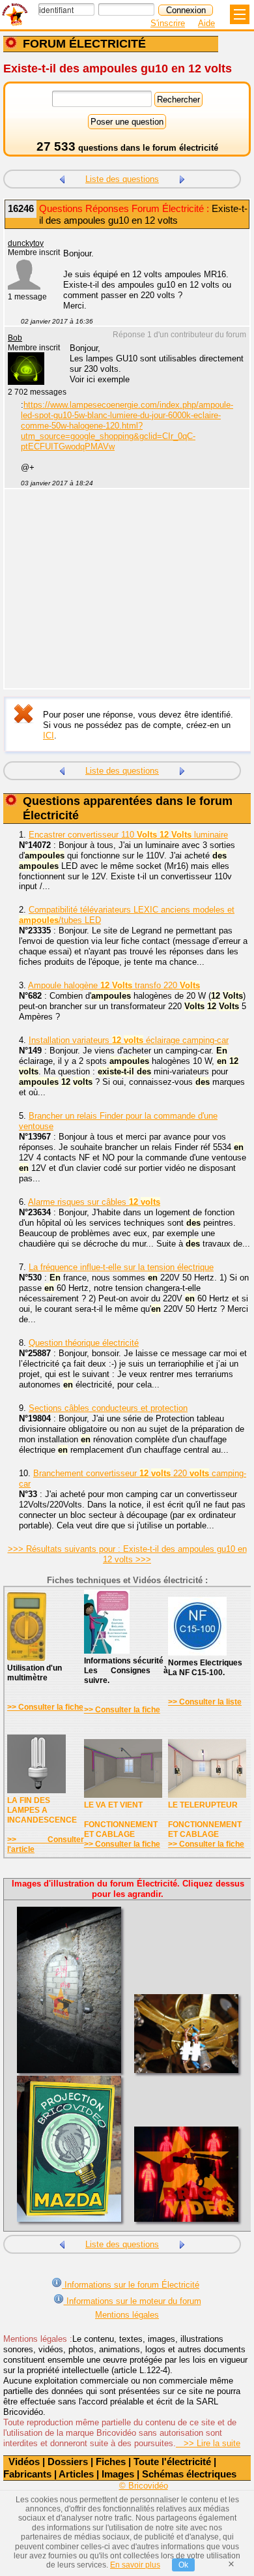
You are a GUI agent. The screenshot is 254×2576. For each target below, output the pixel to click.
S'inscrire (168, 23)
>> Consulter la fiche (45, 1707)
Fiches (111, 2462)
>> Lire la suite (208, 2443)
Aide (206, 23)
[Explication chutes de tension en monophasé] (182, 178)
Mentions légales (127, 2315)
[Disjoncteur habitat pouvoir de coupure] (62, 178)
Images (118, 2474)
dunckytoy (26, 243)
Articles (76, 2474)
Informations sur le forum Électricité (131, 2285)
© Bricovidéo (144, 2486)
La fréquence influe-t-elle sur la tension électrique (121, 1267)
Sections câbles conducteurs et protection (108, 1408)
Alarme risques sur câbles (94, 1202)
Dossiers (68, 2462)
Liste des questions (122, 179)
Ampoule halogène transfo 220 (114, 985)
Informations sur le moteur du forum (133, 2301)
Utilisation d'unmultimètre (35, 1673)
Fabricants (27, 2474)
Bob (15, 338)
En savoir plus (135, 2565)
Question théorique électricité (84, 1343)
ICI (49, 735)
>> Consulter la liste (205, 1702)
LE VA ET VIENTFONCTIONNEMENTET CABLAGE (121, 1820)
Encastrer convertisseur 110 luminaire (128, 835)
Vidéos (24, 2462)
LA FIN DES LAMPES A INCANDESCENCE (42, 1810)
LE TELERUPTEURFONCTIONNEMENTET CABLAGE (205, 1820)
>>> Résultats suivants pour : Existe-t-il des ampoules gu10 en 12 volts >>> (127, 1554)
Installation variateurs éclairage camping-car (129, 1040)
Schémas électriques (189, 2474)
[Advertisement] (120, 597)
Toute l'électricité (172, 2462)
